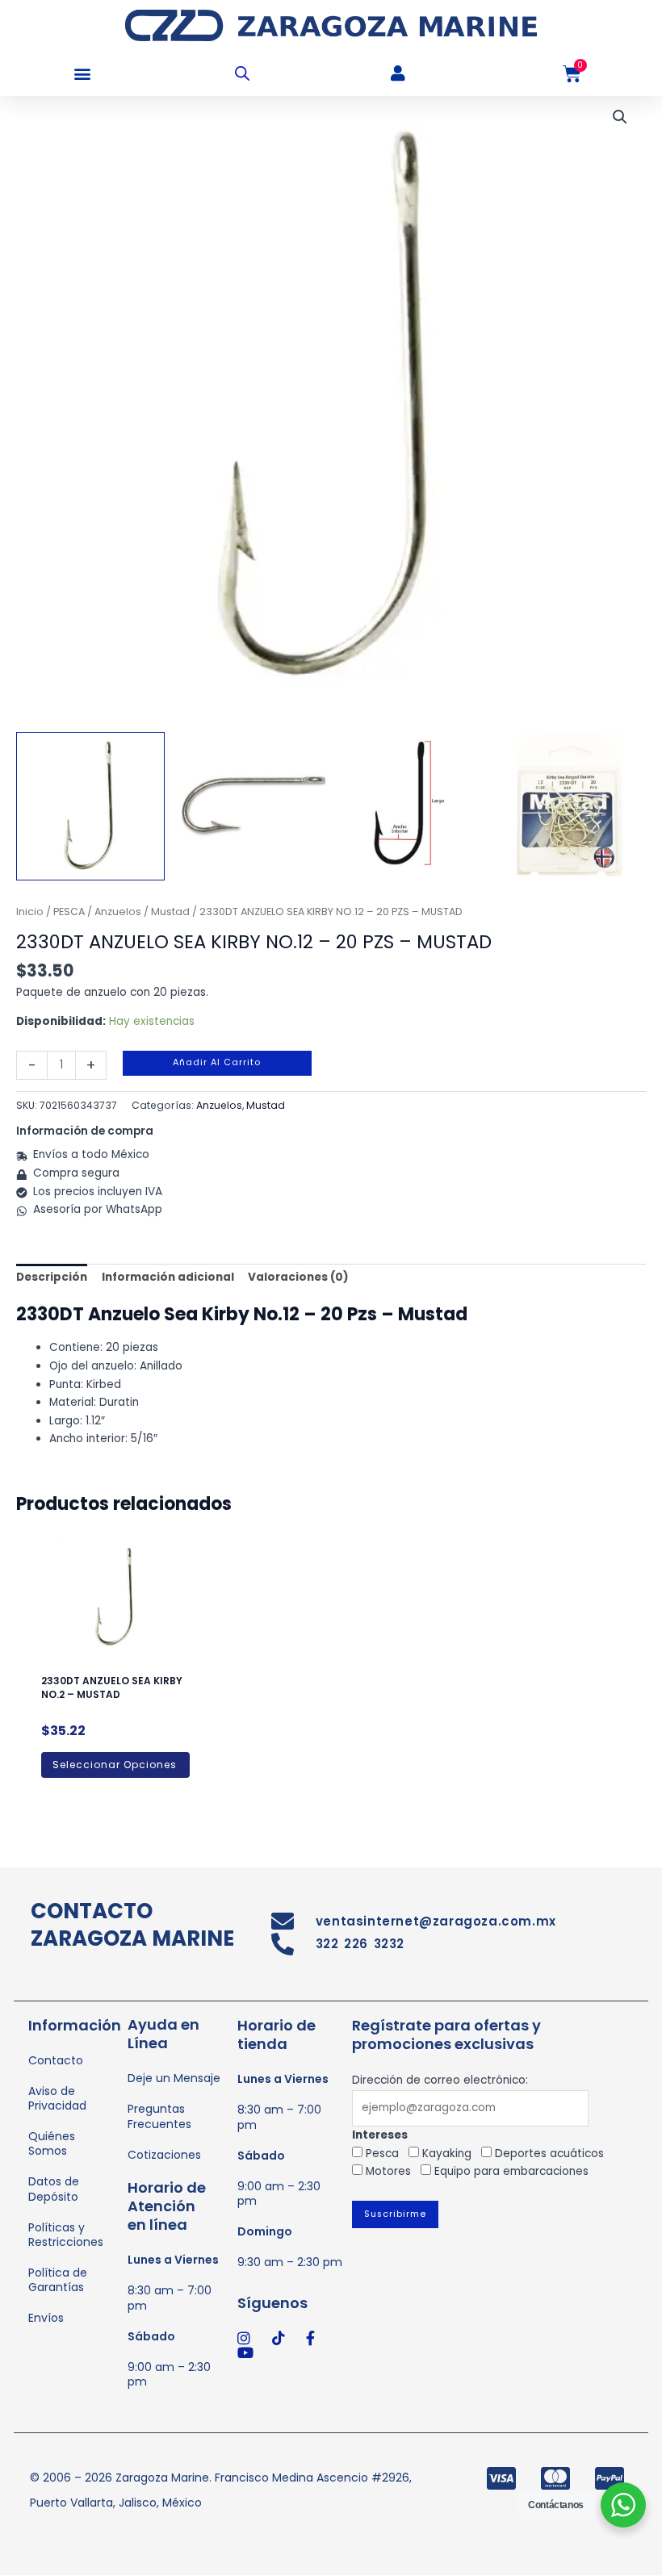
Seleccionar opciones (115, 1765)
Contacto (56, 2060)
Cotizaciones (164, 2155)
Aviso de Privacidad (57, 2098)
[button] (83, 74)
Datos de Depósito (54, 2189)
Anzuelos (118, 912)
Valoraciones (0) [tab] (298, 1277)
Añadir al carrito (217, 1062)
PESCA (69, 912)
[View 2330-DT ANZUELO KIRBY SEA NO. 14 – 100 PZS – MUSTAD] (90, 806)
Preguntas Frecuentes (159, 2116)
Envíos (46, 2318)
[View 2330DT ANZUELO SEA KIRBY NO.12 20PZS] (251, 806)
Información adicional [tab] (168, 1277)
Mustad (170, 912)
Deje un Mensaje (174, 2078)
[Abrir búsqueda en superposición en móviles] (242, 73)
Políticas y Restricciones (66, 2235)
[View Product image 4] (572, 806)
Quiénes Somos (52, 2143)
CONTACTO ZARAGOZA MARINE (132, 1925)
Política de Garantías (58, 2280)
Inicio (30, 912)
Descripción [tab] (52, 1277)
